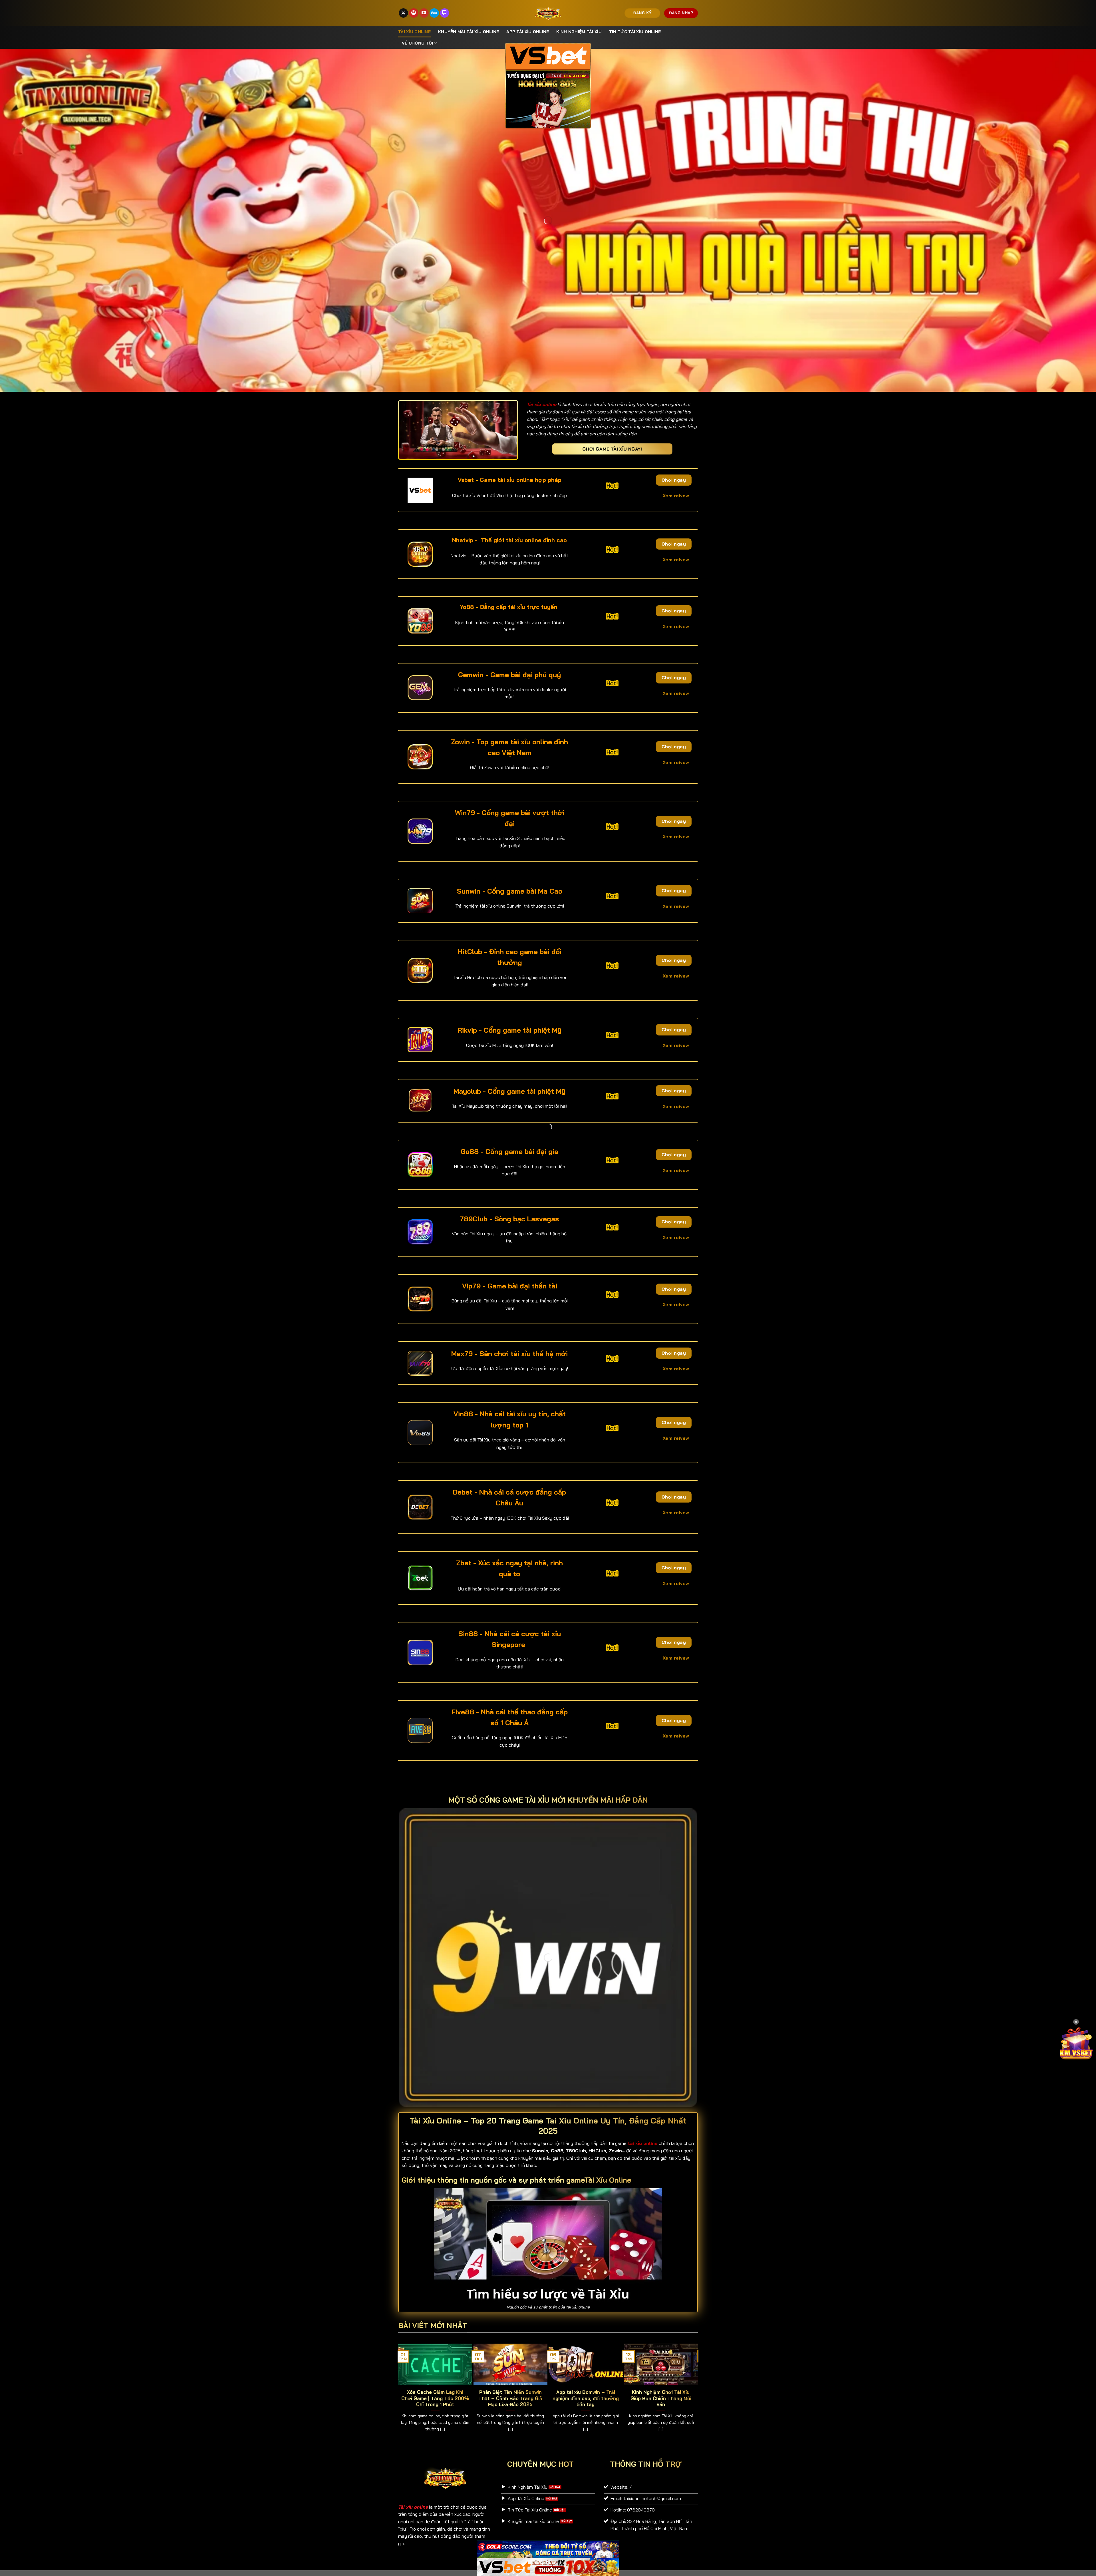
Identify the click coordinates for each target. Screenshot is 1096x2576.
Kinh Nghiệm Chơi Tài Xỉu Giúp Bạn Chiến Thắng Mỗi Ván (661, 2398)
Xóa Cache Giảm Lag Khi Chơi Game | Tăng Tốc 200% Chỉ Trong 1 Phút (435, 2398)
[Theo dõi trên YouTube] (424, 13)
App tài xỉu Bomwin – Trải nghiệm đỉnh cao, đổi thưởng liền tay (586, 2398)
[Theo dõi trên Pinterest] (414, 13)
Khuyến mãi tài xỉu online (469, 32)
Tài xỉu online (414, 32)
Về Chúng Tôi (417, 43)
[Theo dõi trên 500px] (434, 13)
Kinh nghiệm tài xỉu (579, 32)
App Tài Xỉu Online (528, 32)
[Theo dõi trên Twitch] (445, 13)
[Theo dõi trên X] (403, 13)
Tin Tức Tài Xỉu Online (635, 32)
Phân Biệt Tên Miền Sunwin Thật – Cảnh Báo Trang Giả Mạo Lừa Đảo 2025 (510, 2398)
